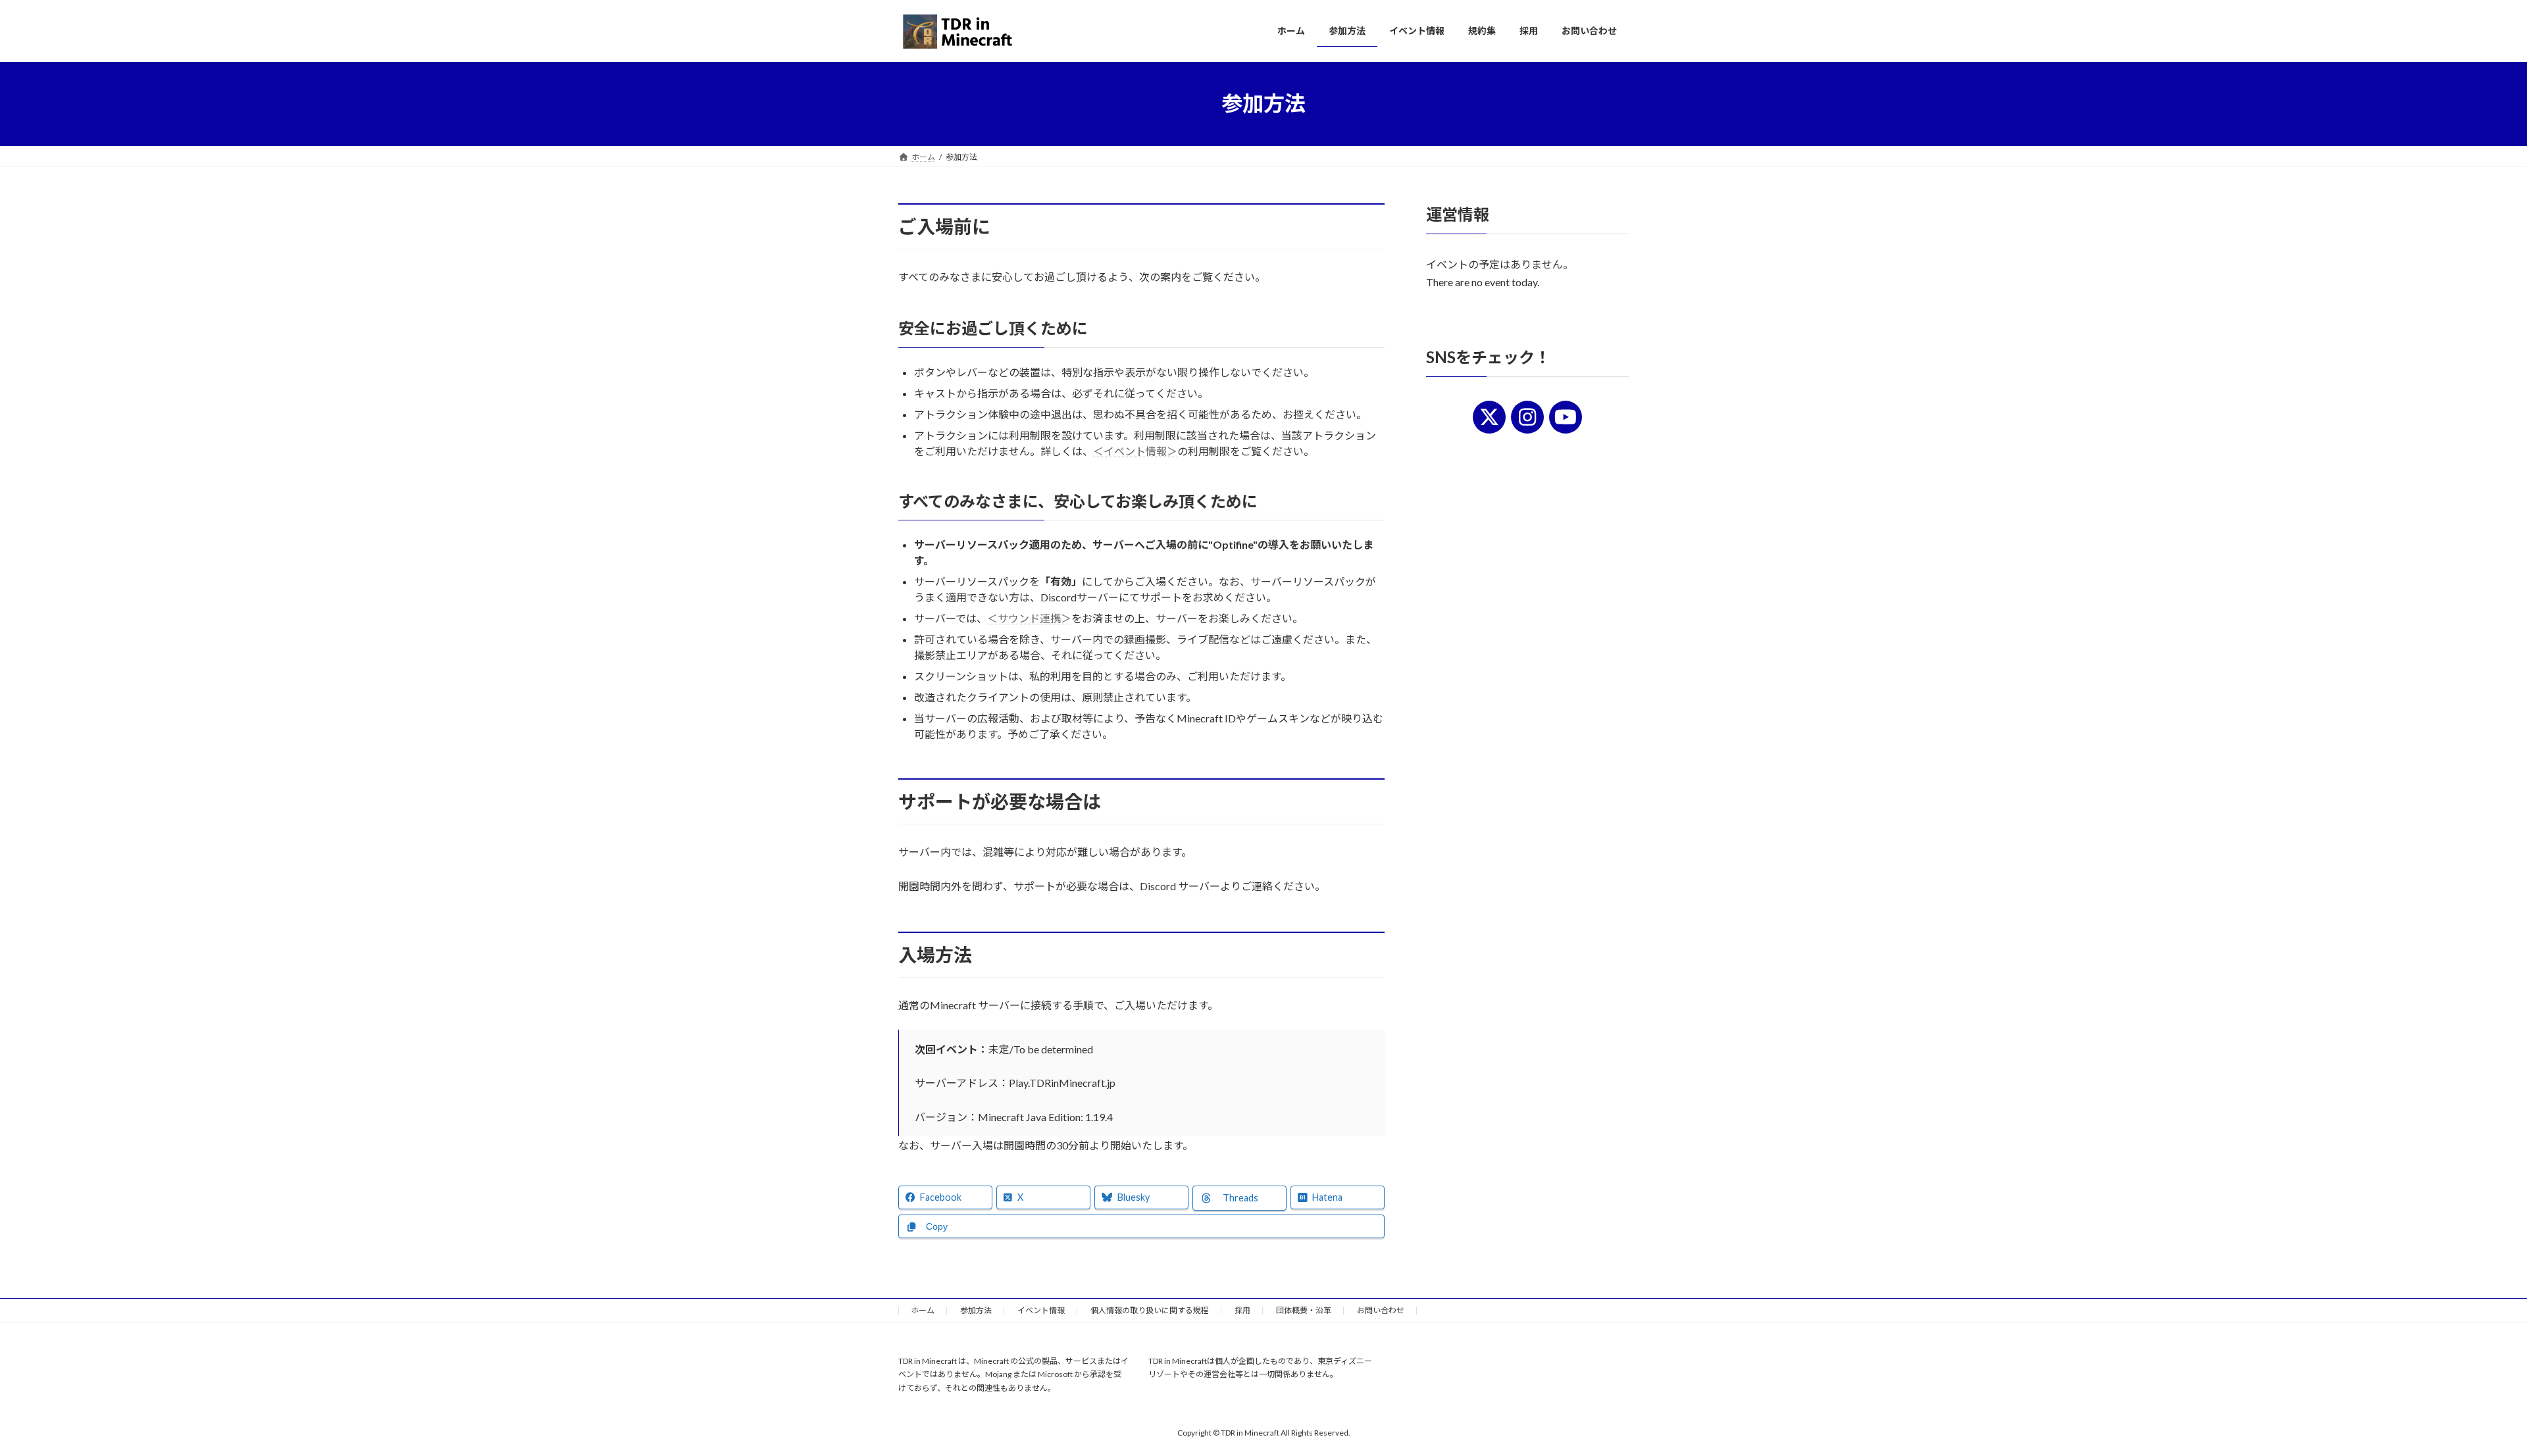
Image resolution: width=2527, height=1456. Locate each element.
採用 (1242, 1310)
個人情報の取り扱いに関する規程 (1150, 1310)
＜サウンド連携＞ (1029, 618)
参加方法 (976, 1310)
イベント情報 (1041, 1310)
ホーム (923, 1310)
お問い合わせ (1381, 1310)
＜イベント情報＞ (1135, 451)
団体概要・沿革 (1304, 1310)
